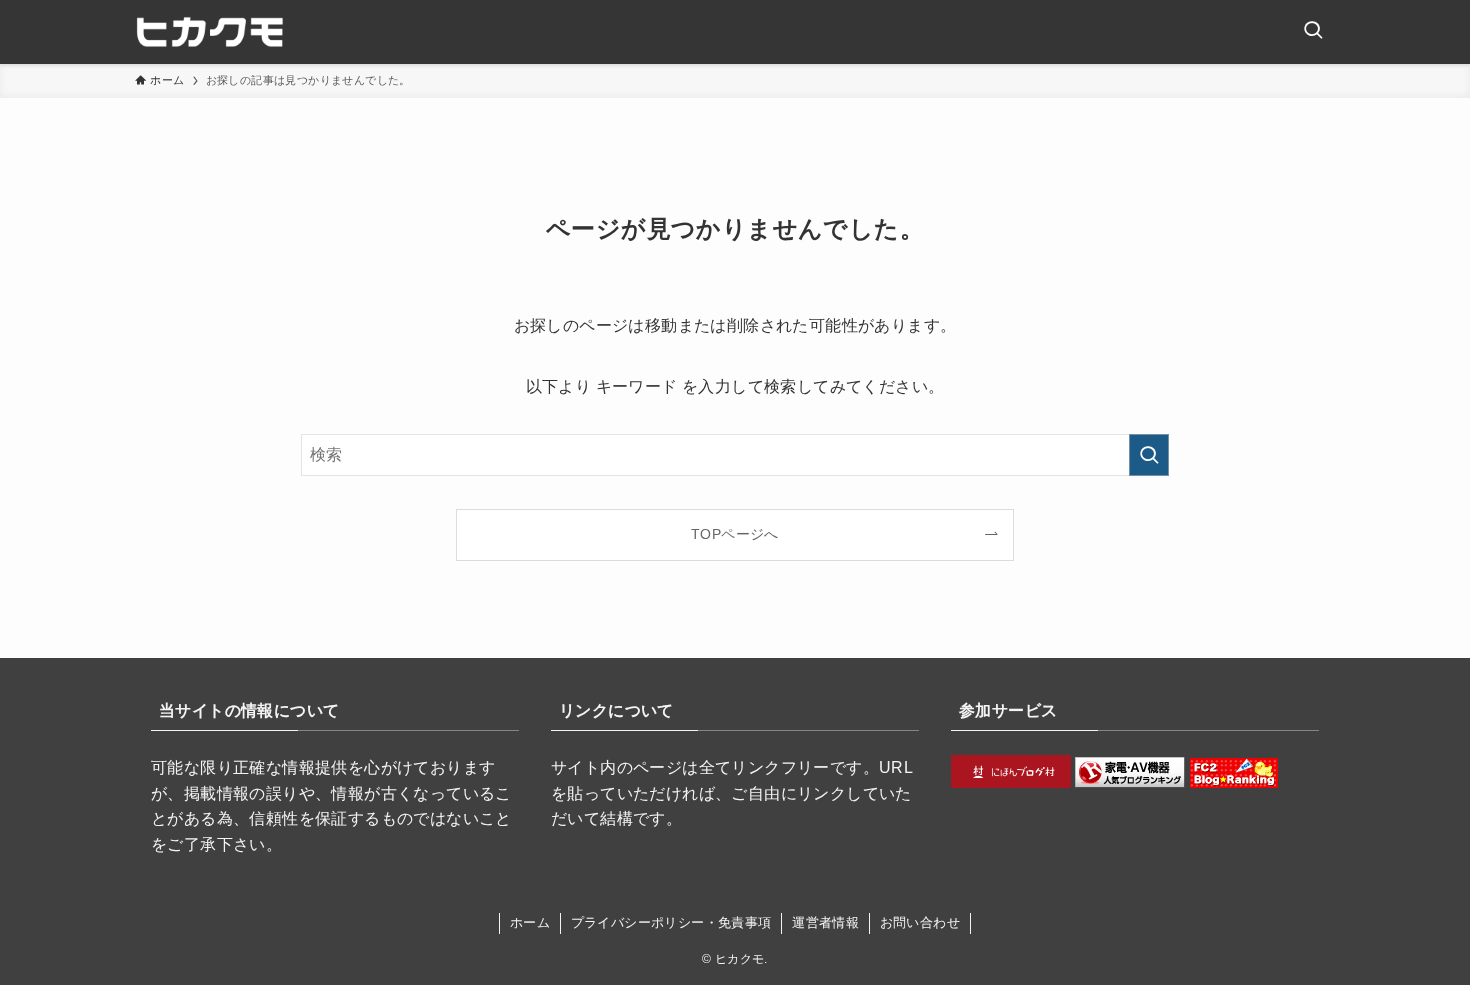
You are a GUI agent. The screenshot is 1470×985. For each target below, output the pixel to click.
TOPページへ (735, 534)
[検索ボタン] (1313, 32)
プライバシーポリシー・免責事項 (671, 922)
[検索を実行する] (1149, 455)
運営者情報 (825, 922)
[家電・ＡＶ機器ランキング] (1130, 782)
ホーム (530, 922)
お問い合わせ (920, 922)
